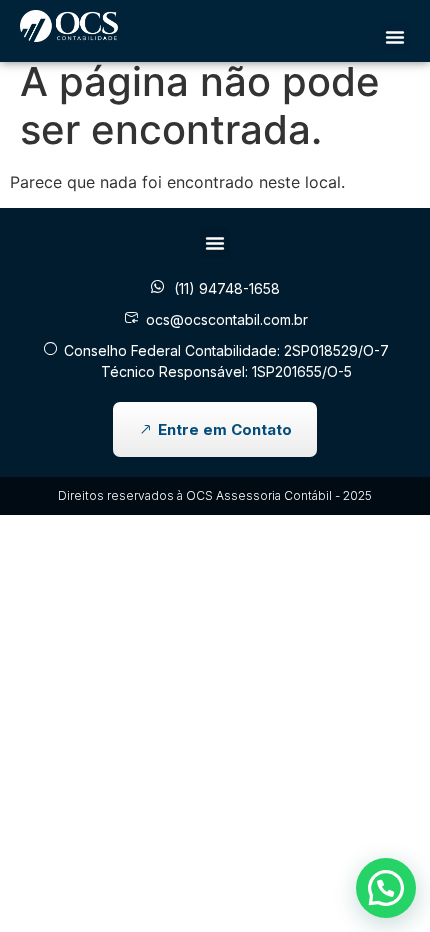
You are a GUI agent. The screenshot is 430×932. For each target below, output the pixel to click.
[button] (395, 37)
